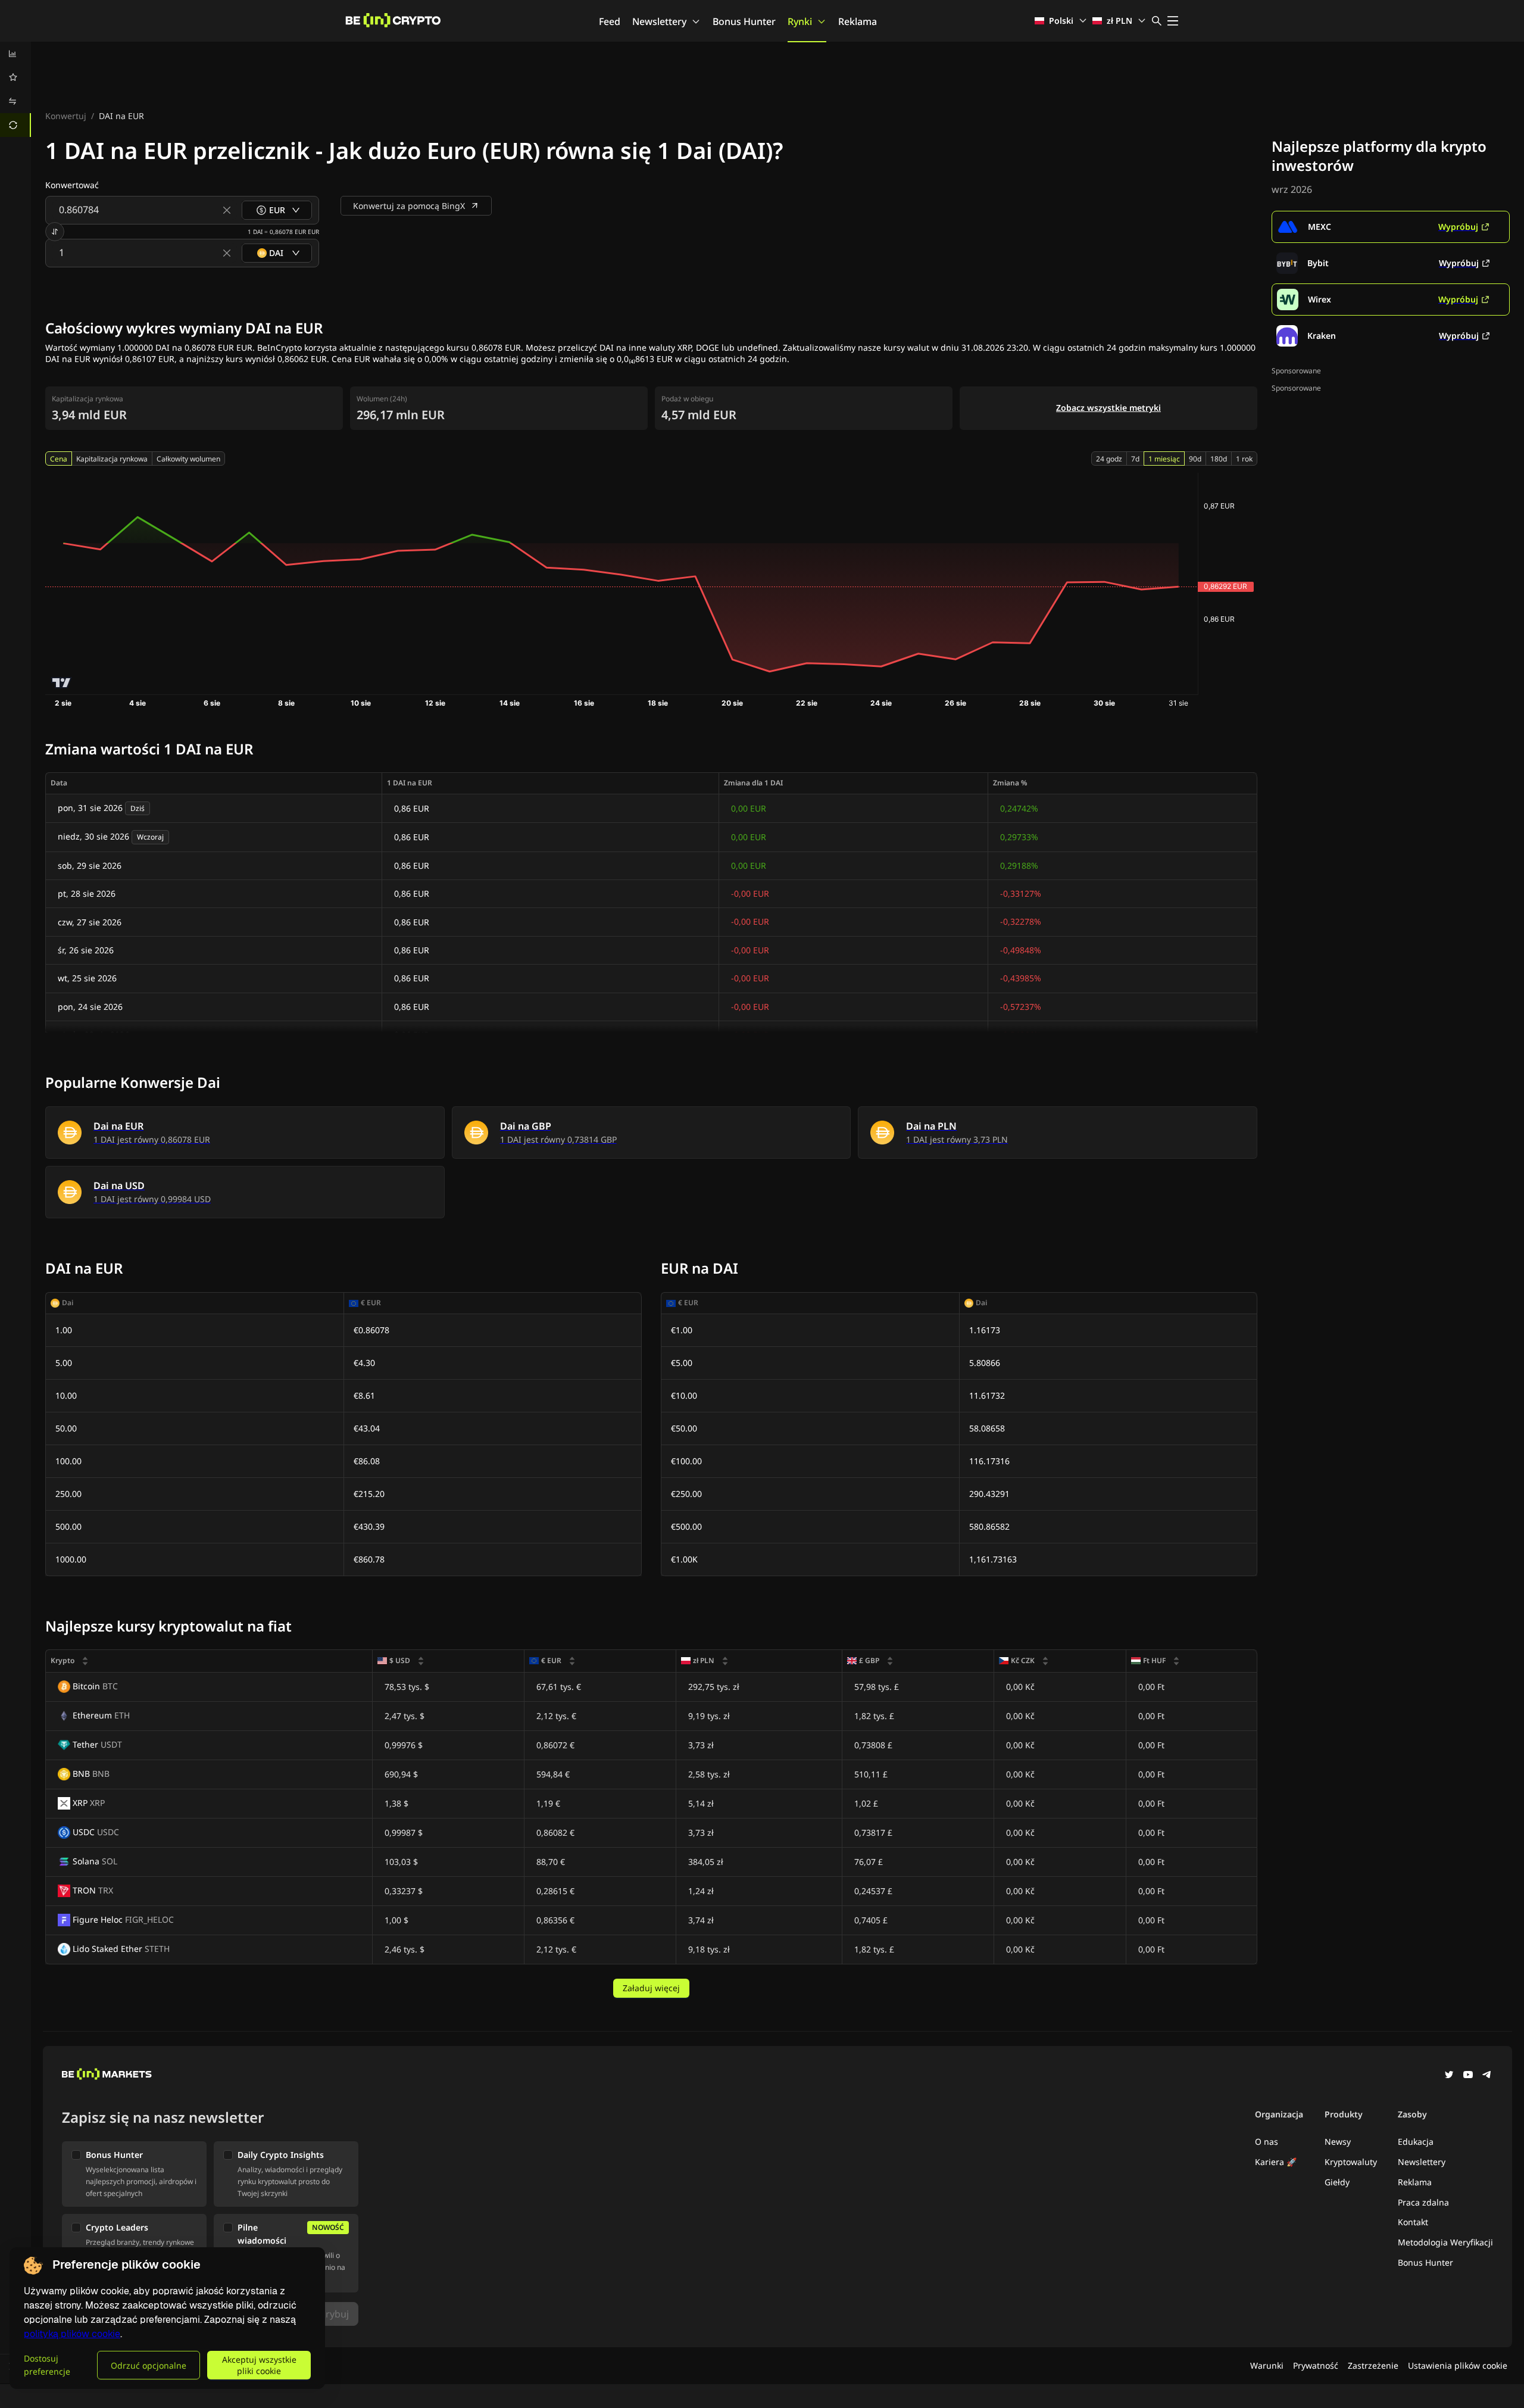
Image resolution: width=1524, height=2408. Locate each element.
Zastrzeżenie (1373, 2365)
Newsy (1338, 2142)
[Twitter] (1449, 2076)
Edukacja (1416, 2142)
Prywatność (1316, 2365)
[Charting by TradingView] (62, 683)
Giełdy (1337, 2182)
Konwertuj (66, 116)
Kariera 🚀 (1276, 2162)
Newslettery (659, 21)
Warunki (1267, 2365)
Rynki (800, 21)
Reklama (858, 21)
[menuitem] (15, 54)
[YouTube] (1468, 2076)
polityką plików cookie (72, 2334)
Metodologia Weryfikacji (1445, 2242)
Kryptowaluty (1351, 2162)
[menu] (15, 89)
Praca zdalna (1423, 2202)
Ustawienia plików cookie (1458, 2365)
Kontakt (1413, 2222)
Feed (610, 21)
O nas (1267, 2142)
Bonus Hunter (744, 21)
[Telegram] (1487, 2076)
